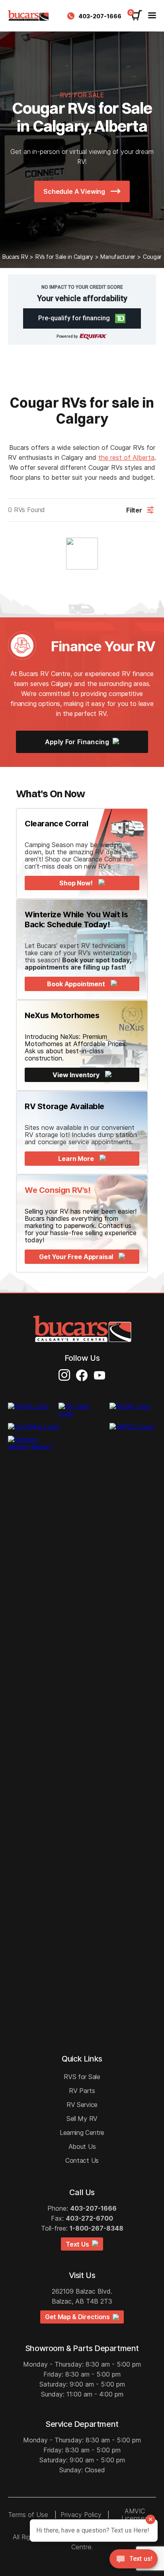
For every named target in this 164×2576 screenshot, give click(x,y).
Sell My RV (82, 2119)
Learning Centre (82, 2133)
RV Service (82, 2105)
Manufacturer (118, 257)
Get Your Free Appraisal (77, 1257)
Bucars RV (15, 257)
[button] (82, 318)
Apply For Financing (78, 742)
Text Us (79, 2244)
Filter (134, 510)
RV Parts (82, 2091)
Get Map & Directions (79, 2317)
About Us (82, 2146)
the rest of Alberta (126, 457)
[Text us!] (134, 2560)
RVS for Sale (82, 2077)
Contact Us (82, 2160)
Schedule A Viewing (75, 191)
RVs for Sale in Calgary (64, 257)
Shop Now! (77, 883)
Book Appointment (77, 984)
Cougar (152, 257)
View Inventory (77, 1075)
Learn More (77, 1159)
